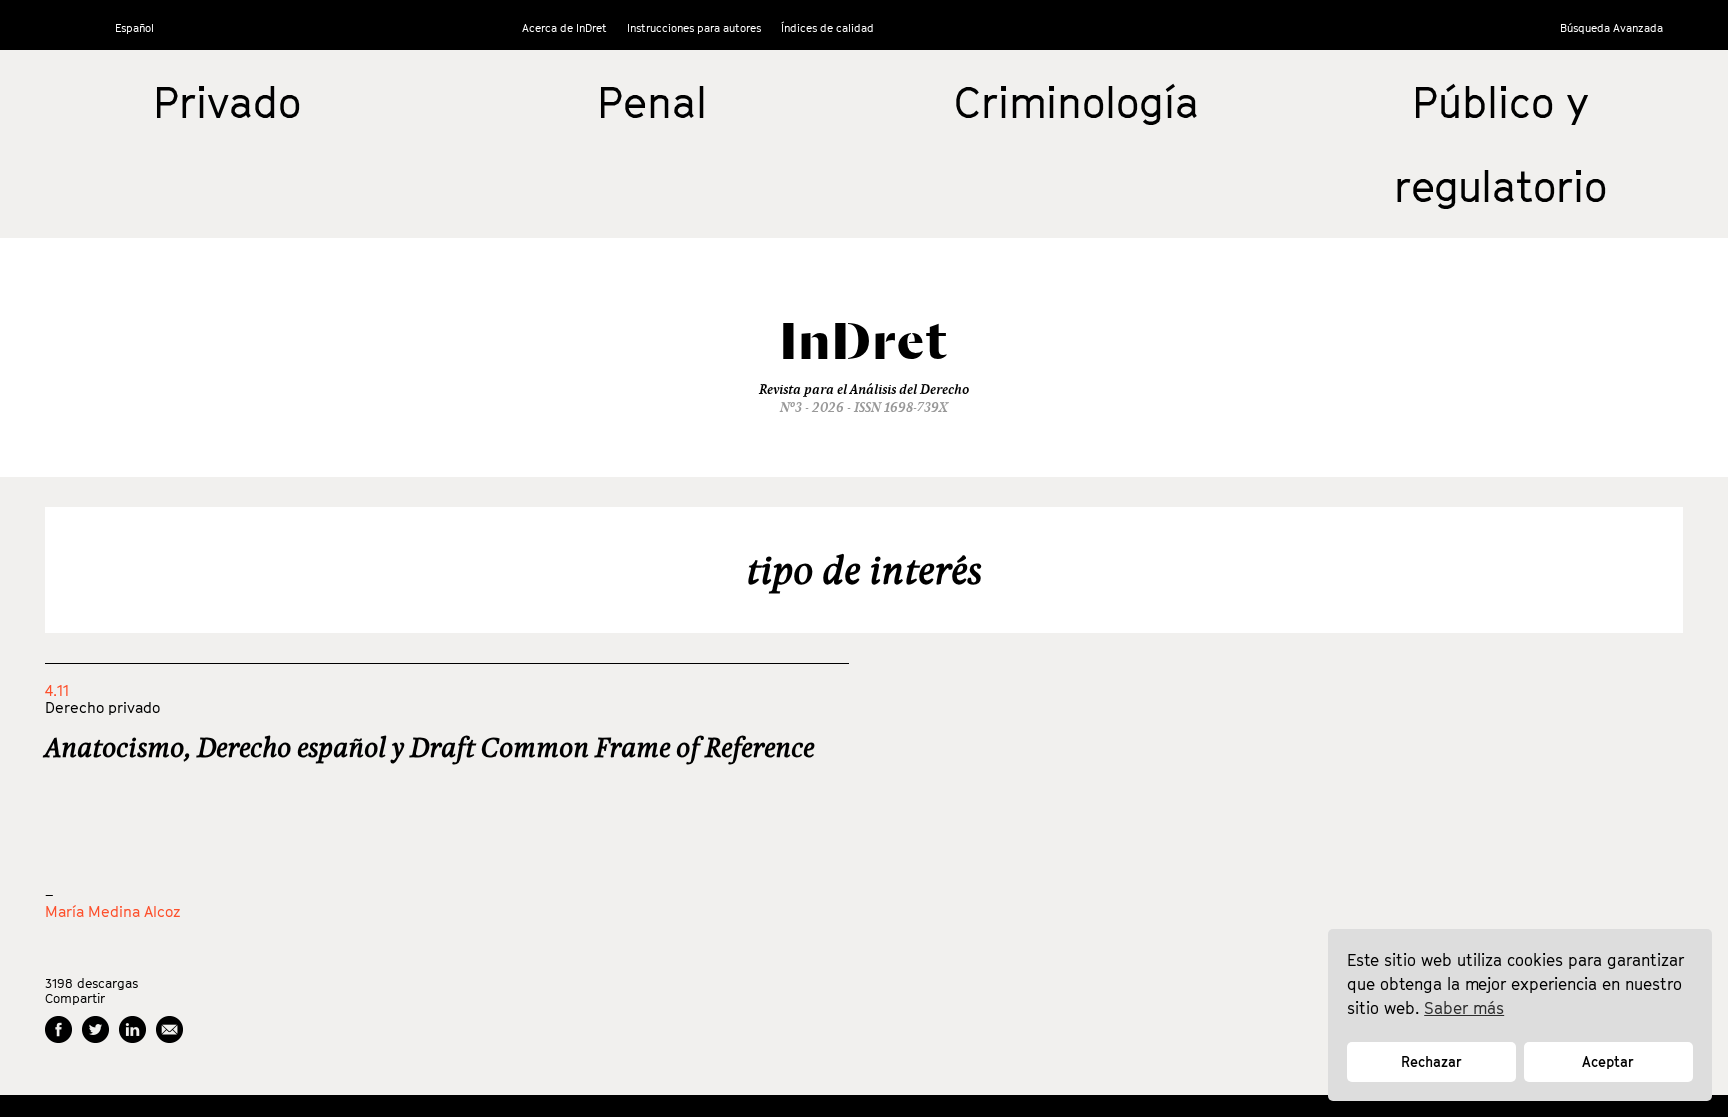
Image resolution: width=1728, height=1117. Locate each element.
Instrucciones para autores (694, 27)
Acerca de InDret (564, 27)
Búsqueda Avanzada (1611, 27)
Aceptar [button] (1608, 1061)
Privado (227, 102)
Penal (652, 102)
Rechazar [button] (1431, 1061)
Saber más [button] (1464, 1008)
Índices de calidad (827, 27)
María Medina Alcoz (113, 911)
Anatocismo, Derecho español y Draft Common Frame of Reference (429, 747)
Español (134, 27)
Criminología (1076, 102)
